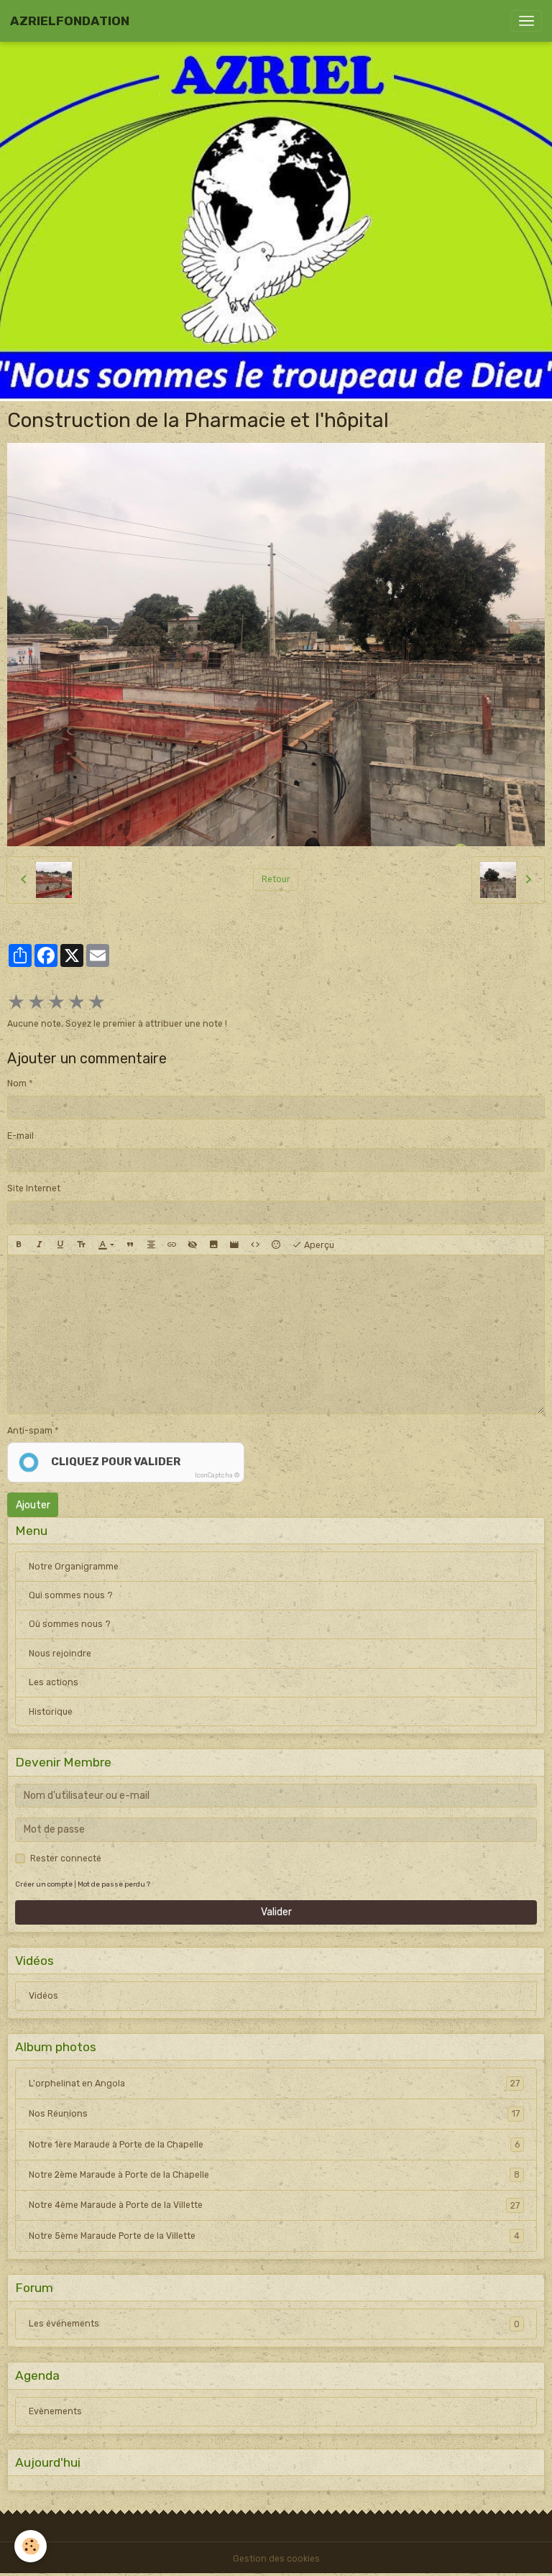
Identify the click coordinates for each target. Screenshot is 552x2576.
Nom (17, 1083)
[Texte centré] (151, 1245)
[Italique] (40, 1245)
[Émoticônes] (276, 1245)
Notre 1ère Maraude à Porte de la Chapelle (274, 2145)
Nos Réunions (274, 2114)
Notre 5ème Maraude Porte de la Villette (274, 2236)
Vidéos (43, 1996)
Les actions (54, 1682)
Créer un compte (44, 1884)
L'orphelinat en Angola (274, 2084)
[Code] (255, 1245)
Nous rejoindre (60, 1654)
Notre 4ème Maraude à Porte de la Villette (274, 2205)
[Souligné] (60, 1245)
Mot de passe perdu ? (114, 1884)
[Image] (213, 1245)
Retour (276, 879)
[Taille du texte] (81, 1245)
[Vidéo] (234, 1245)
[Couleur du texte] (106, 1245)
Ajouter (33, 1505)
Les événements (274, 2324)
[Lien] (172, 1245)
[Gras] (19, 1245)
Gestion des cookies (276, 2559)
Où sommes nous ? (70, 1624)
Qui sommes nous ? (71, 1595)
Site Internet (34, 1188)
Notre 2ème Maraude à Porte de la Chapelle (274, 2175)
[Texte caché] (193, 1245)
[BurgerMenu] (526, 21)
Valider (276, 1912)
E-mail (20, 1136)
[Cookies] (31, 2546)
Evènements (55, 2411)
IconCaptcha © (217, 1475)
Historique (51, 1712)
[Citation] (130, 1245)
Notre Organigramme (74, 1567)
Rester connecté (66, 1858)
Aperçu (318, 1245)
